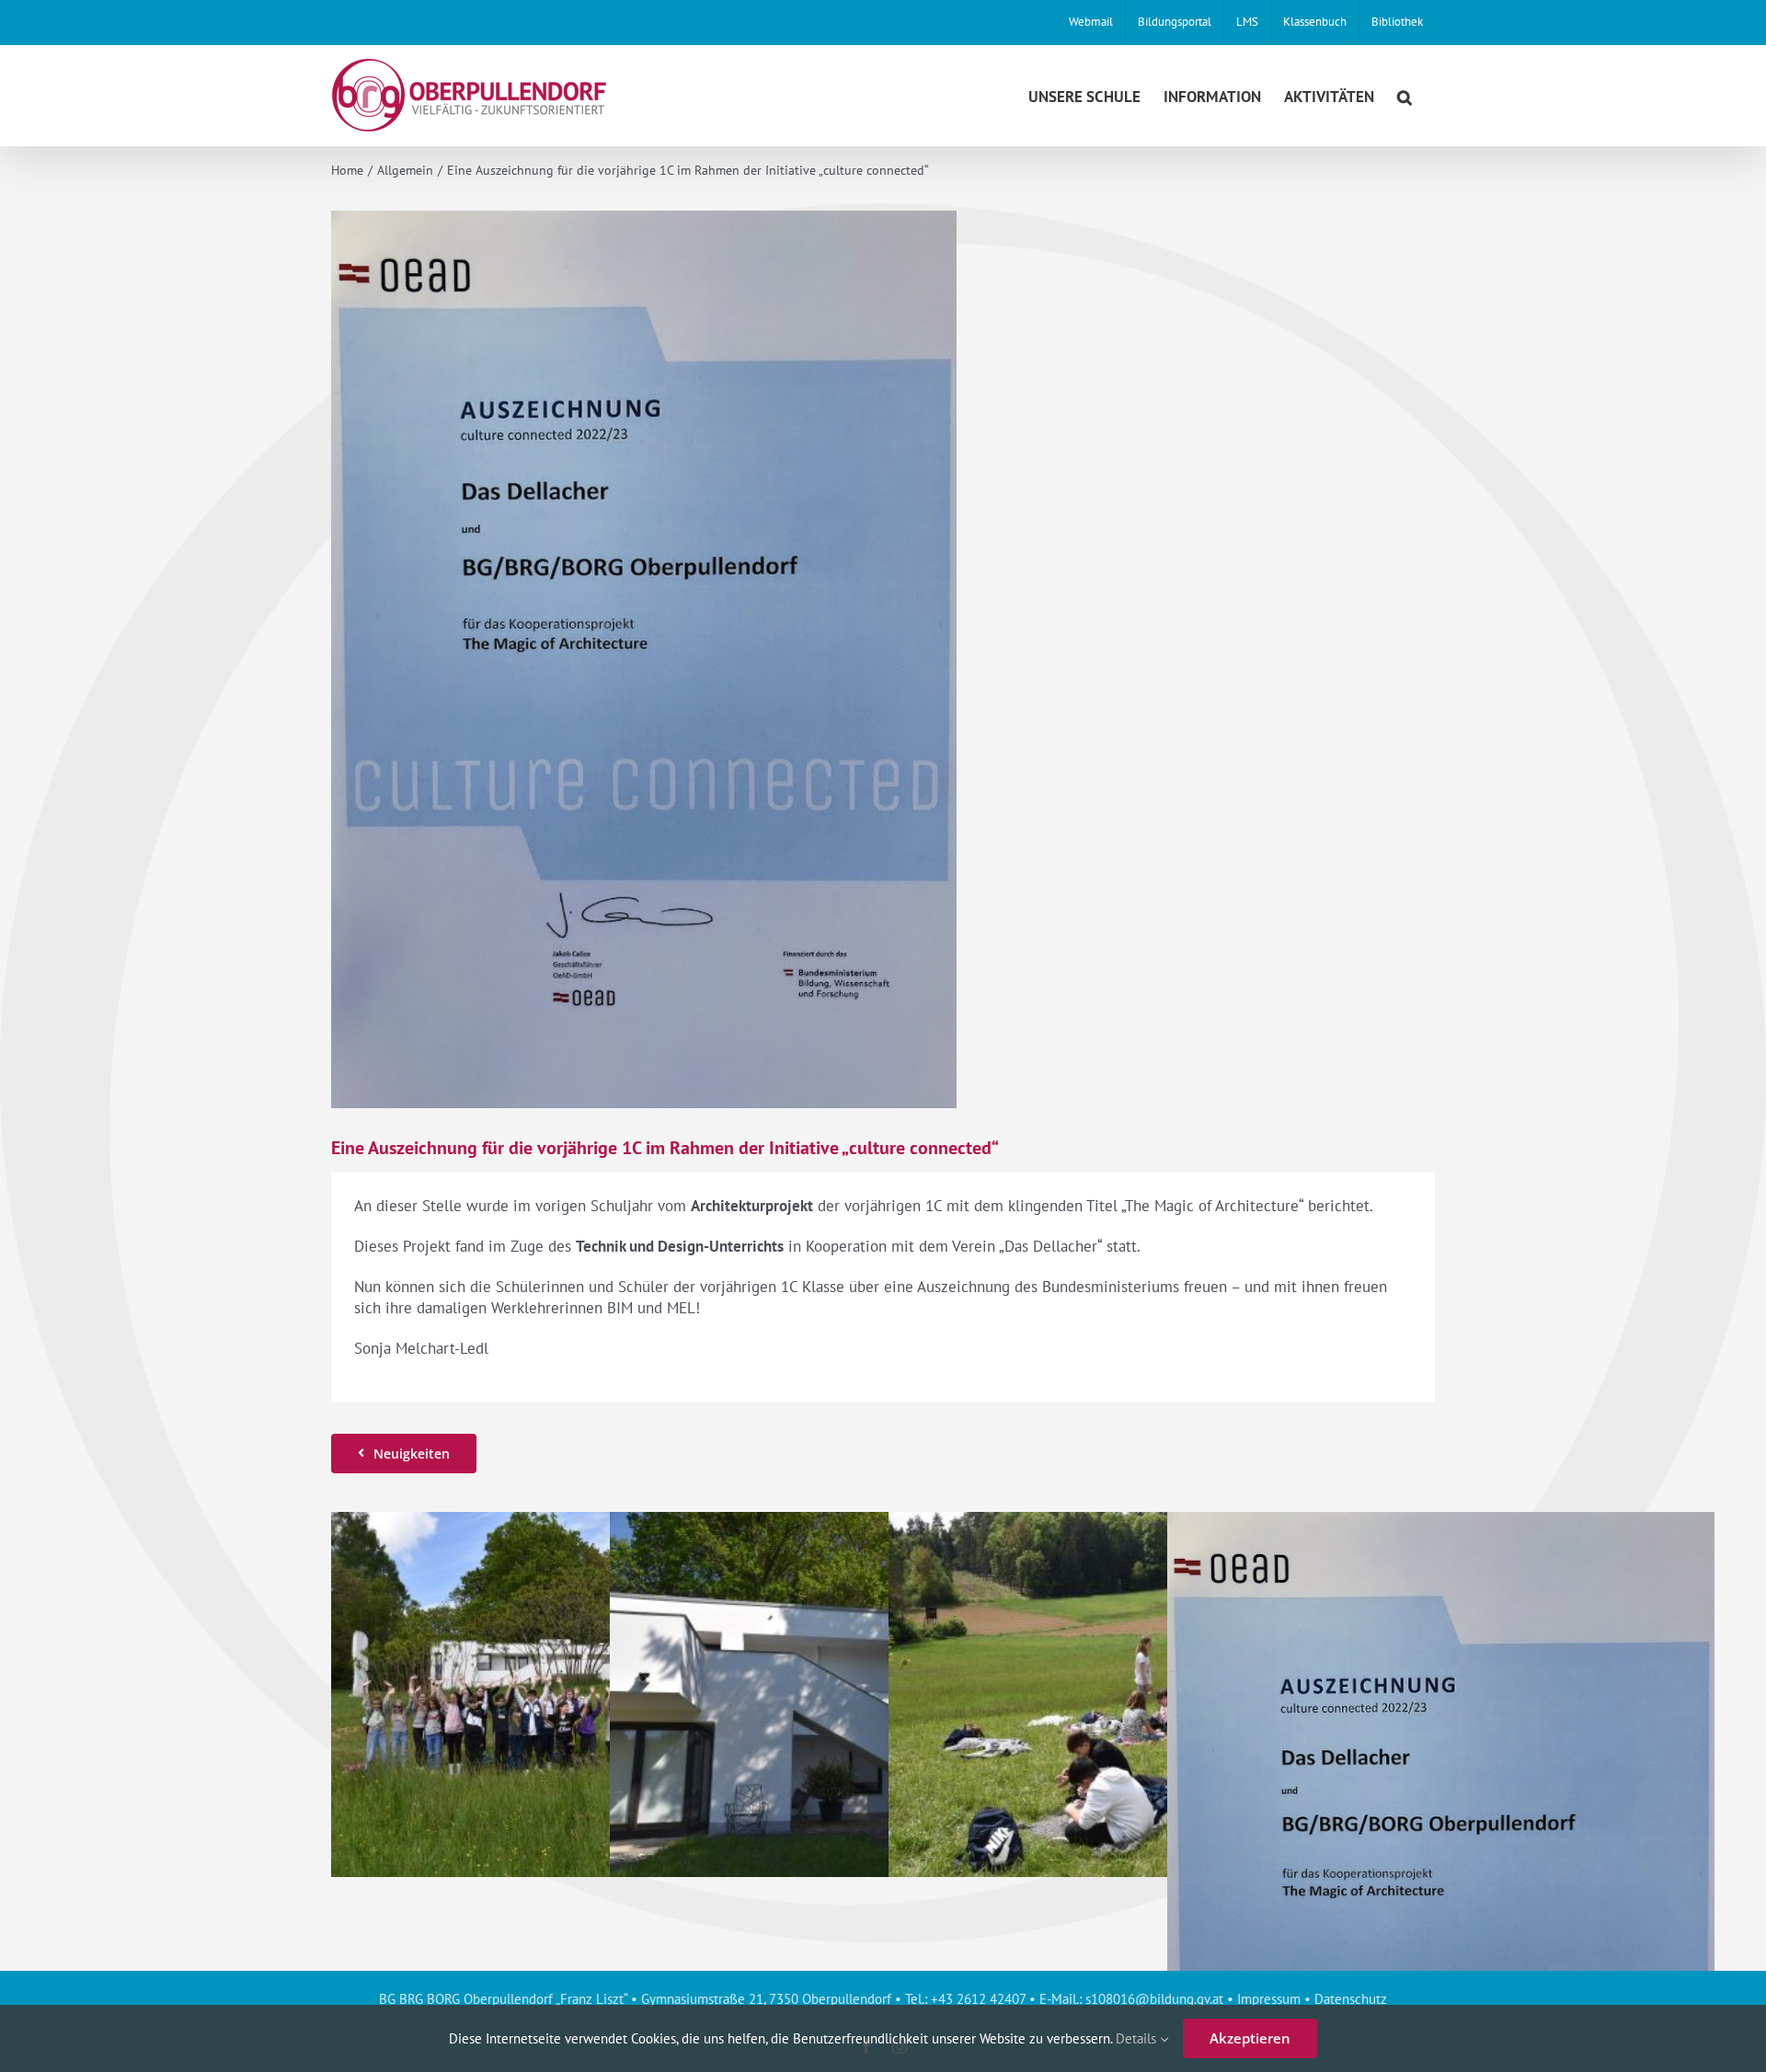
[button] (1405, 95)
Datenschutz (1351, 1999)
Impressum (1269, 1999)
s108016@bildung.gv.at (1154, 1999)
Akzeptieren (1250, 2038)
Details (1138, 2038)
